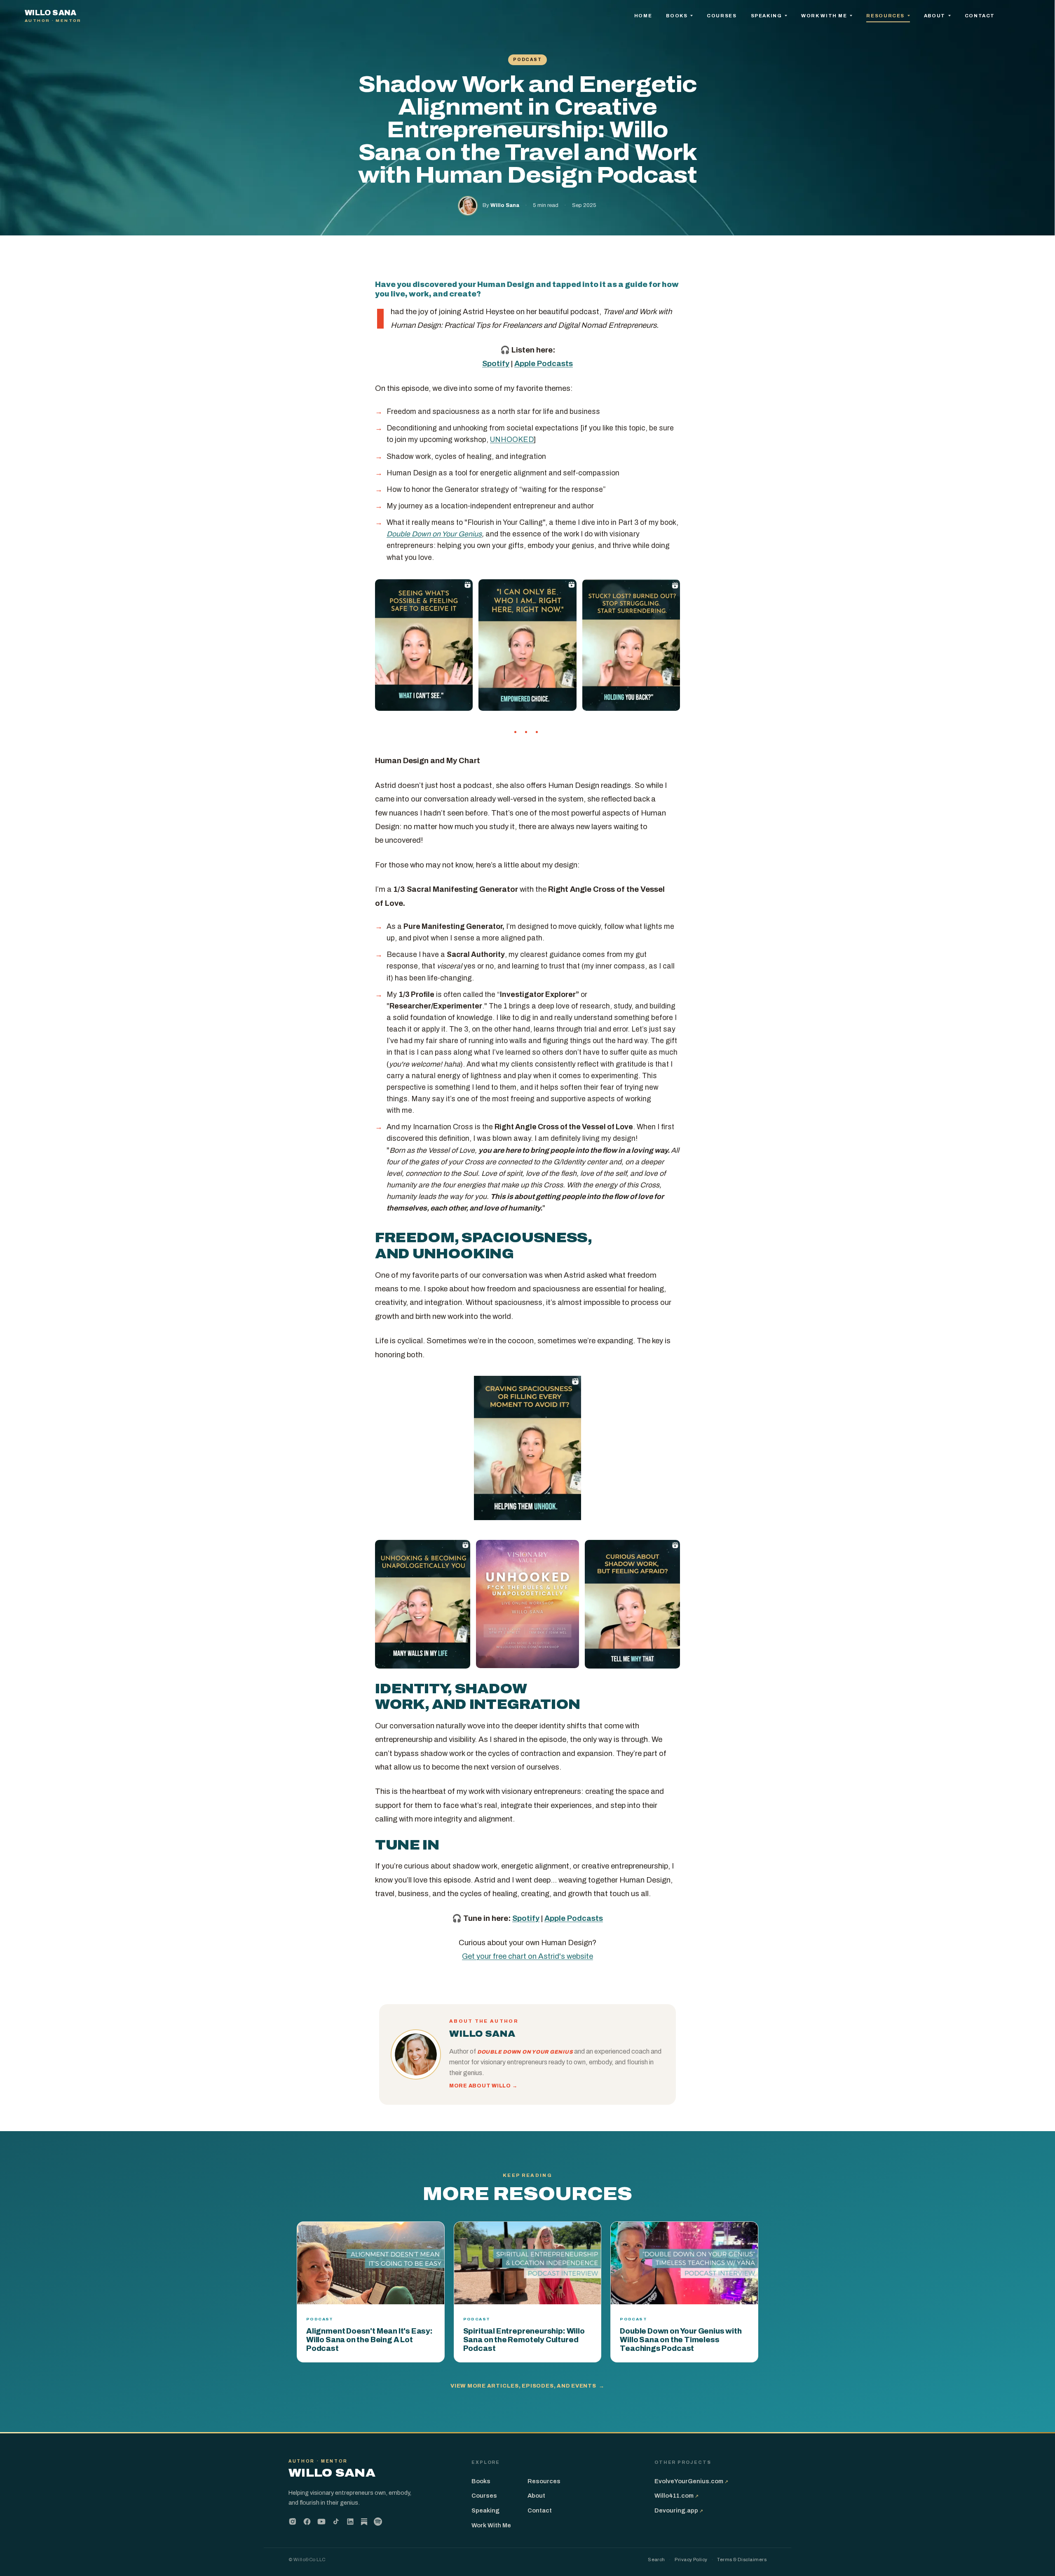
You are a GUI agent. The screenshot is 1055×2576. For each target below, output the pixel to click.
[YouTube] (321, 2522)
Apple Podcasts (544, 364)
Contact (980, 16)
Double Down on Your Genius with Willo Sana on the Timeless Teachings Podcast (681, 2340)
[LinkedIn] (350, 2522)
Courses (722, 16)
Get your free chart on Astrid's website (527, 1956)
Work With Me (825, 16)
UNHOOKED (512, 440)
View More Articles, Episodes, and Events (527, 2386)
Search (656, 2560)
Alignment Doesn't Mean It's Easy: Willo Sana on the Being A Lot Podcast (369, 2340)
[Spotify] (378, 2522)
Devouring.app (679, 2510)
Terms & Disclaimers (742, 2560)
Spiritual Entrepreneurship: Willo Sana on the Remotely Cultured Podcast (524, 2340)
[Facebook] (307, 2522)
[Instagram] (293, 2522)
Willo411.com (676, 2496)
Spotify (496, 364)
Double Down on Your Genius (434, 534)
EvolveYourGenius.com (691, 2481)
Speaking (767, 16)
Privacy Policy (691, 2560)
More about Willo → (483, 2086)
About (935, 16)
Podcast (527, 60)
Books (678, 16)
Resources (886, 16)
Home (643, 16)
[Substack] (364, 2522)
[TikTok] (336, 2522)
